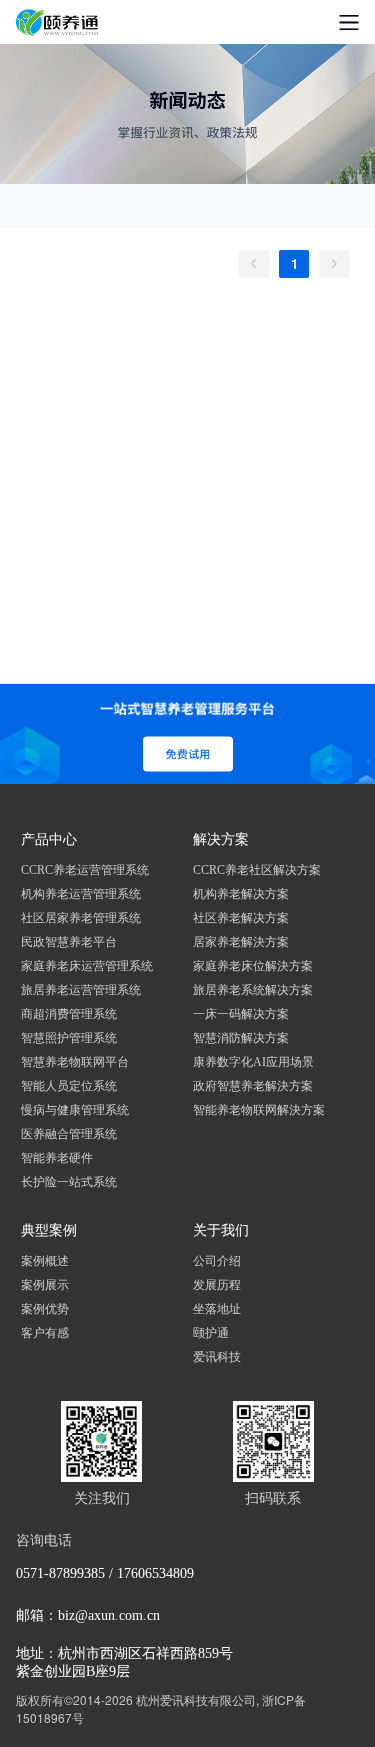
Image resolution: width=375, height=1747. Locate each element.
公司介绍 (217, 1261)
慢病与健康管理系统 (75, 1110)
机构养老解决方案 (241, 894)
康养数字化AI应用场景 (253, 1062)
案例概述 (45, 1261)
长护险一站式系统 (69, 1182)
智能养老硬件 (57, 1158)
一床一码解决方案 (241, 1014)
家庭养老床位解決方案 (253, 966)
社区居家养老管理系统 (81, 918)
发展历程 (217, 1285)
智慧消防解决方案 (241, 1038)
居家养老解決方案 (241, 942)
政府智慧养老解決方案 (253, 1086)
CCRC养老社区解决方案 (257, 870)
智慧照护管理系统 (69, 1038)
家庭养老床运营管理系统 (87, 966)
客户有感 (45, 1333)
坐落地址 (217, 1309)
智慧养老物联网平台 (75, 1062)
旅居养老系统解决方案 (253, 990)
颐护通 (211, 1333)
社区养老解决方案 (241, 918)
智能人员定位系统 (69, 1086)
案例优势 (45, 1309)
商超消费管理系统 (69, 1014)
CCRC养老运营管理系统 (85, 870)
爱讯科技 (217, 1357)
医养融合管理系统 (69, 1134)
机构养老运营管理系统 (81, 894)
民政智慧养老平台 (69, 942)
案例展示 (45, 1285)
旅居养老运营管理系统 (81, 990)
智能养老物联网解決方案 (259, 1110)
